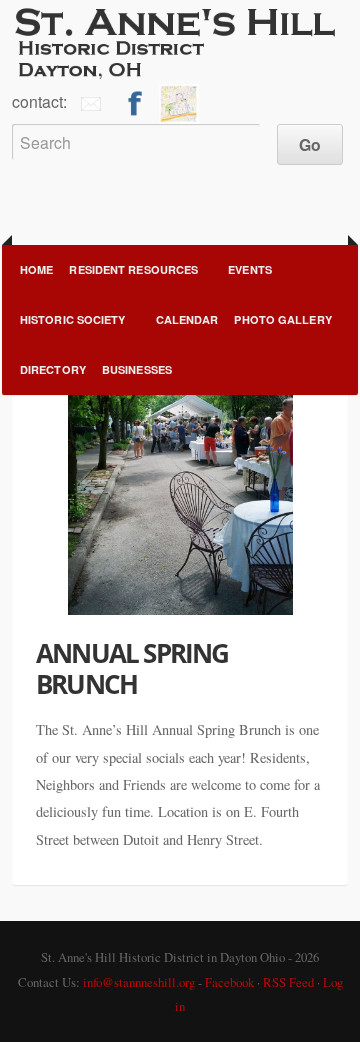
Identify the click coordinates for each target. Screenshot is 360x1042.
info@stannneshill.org (139, 982)
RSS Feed (288, 982)
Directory (53, 369)
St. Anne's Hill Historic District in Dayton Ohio (180, 42)
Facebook (229, 982)
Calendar (187, 319)
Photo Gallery (282, 319)
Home (36, 269)
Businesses (137, 369)
